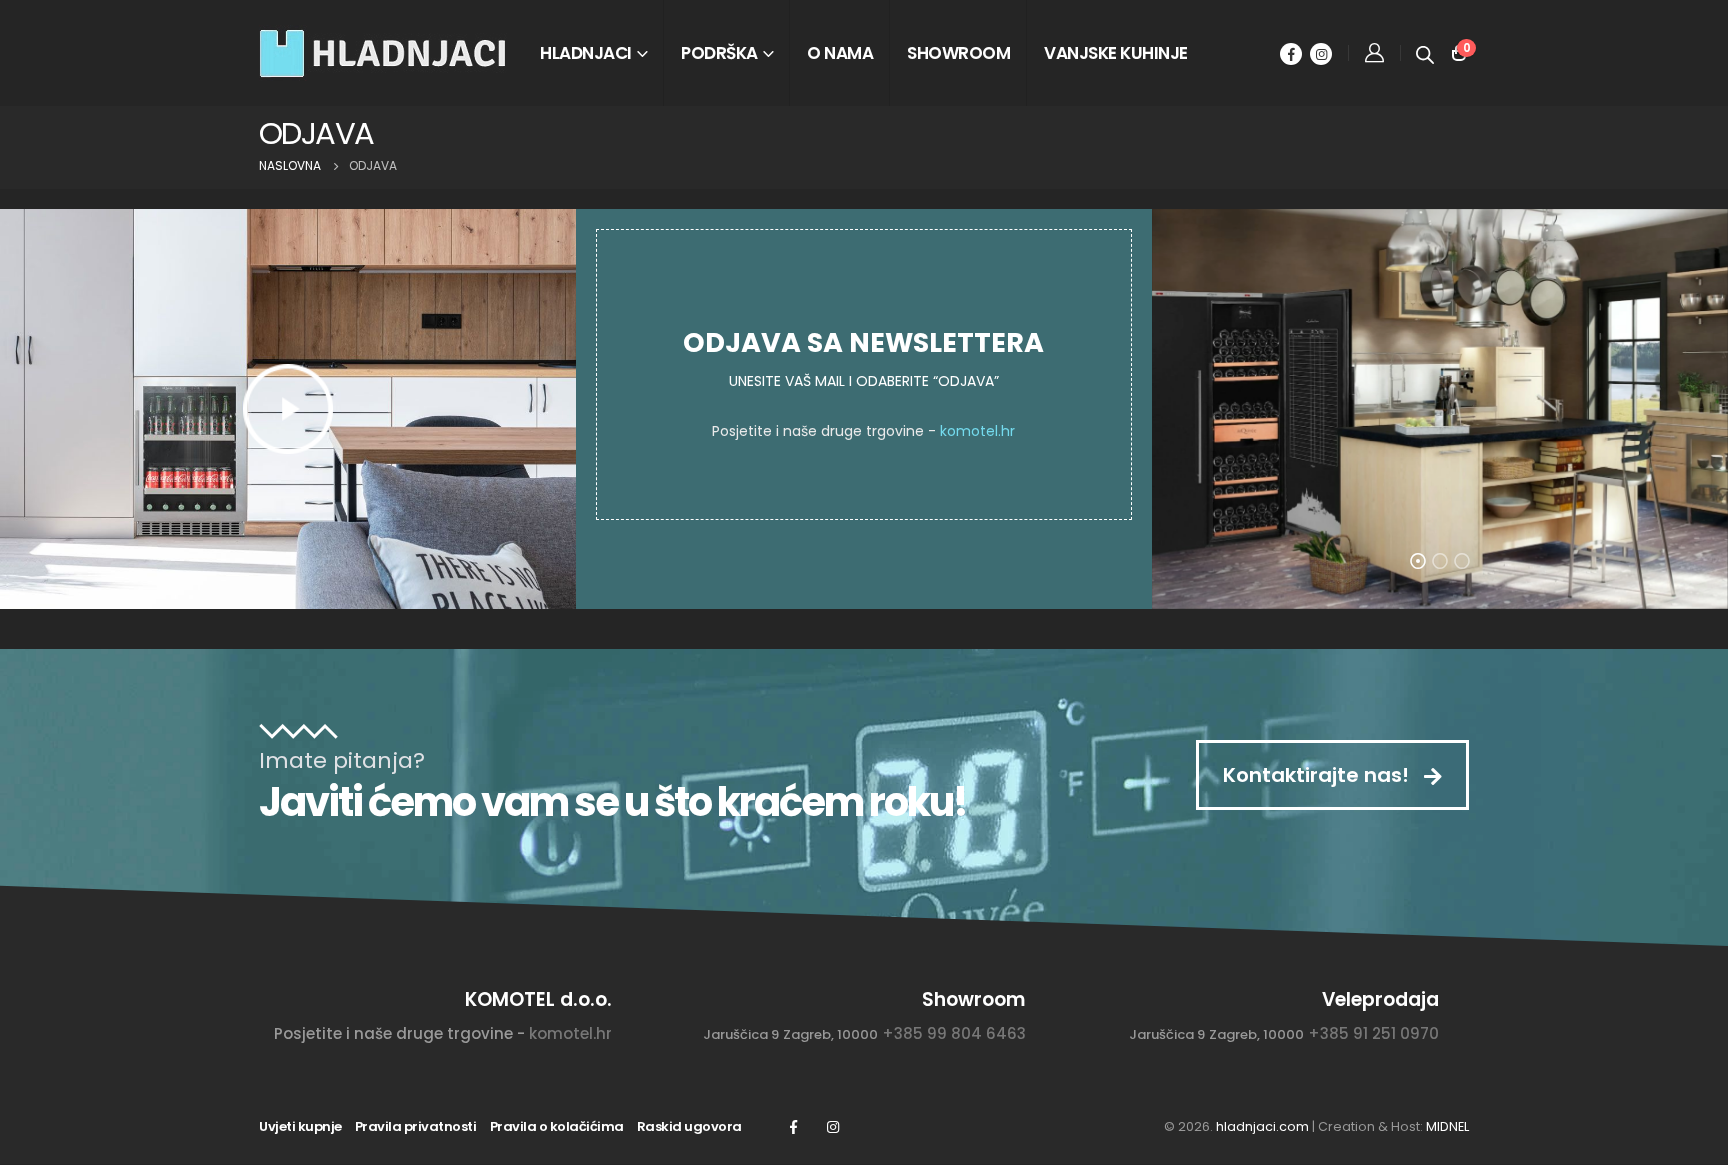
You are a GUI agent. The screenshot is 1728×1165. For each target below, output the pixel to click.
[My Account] (1374, 53)
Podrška (719, 53)
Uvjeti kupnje (300, 1126)
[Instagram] (1321, 54)
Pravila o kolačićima (557, 1126)
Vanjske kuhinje (1116, 53)
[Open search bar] (1425, 53)
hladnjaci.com (1262, 1126)
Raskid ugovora (689, 1126)
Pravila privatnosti (416, 1126)
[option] (1440, 409)
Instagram (833, 1127)
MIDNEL (1447, 1126)
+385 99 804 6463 (954, 1033)
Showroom (958, 53)
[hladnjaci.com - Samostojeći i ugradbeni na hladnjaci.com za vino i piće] (384, 53)
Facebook (793, 1127)
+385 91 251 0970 (1373, 1033)
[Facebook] (1291, 54)
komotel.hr (977, 431)
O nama (840, 53)
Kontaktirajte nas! (1318, 775)
